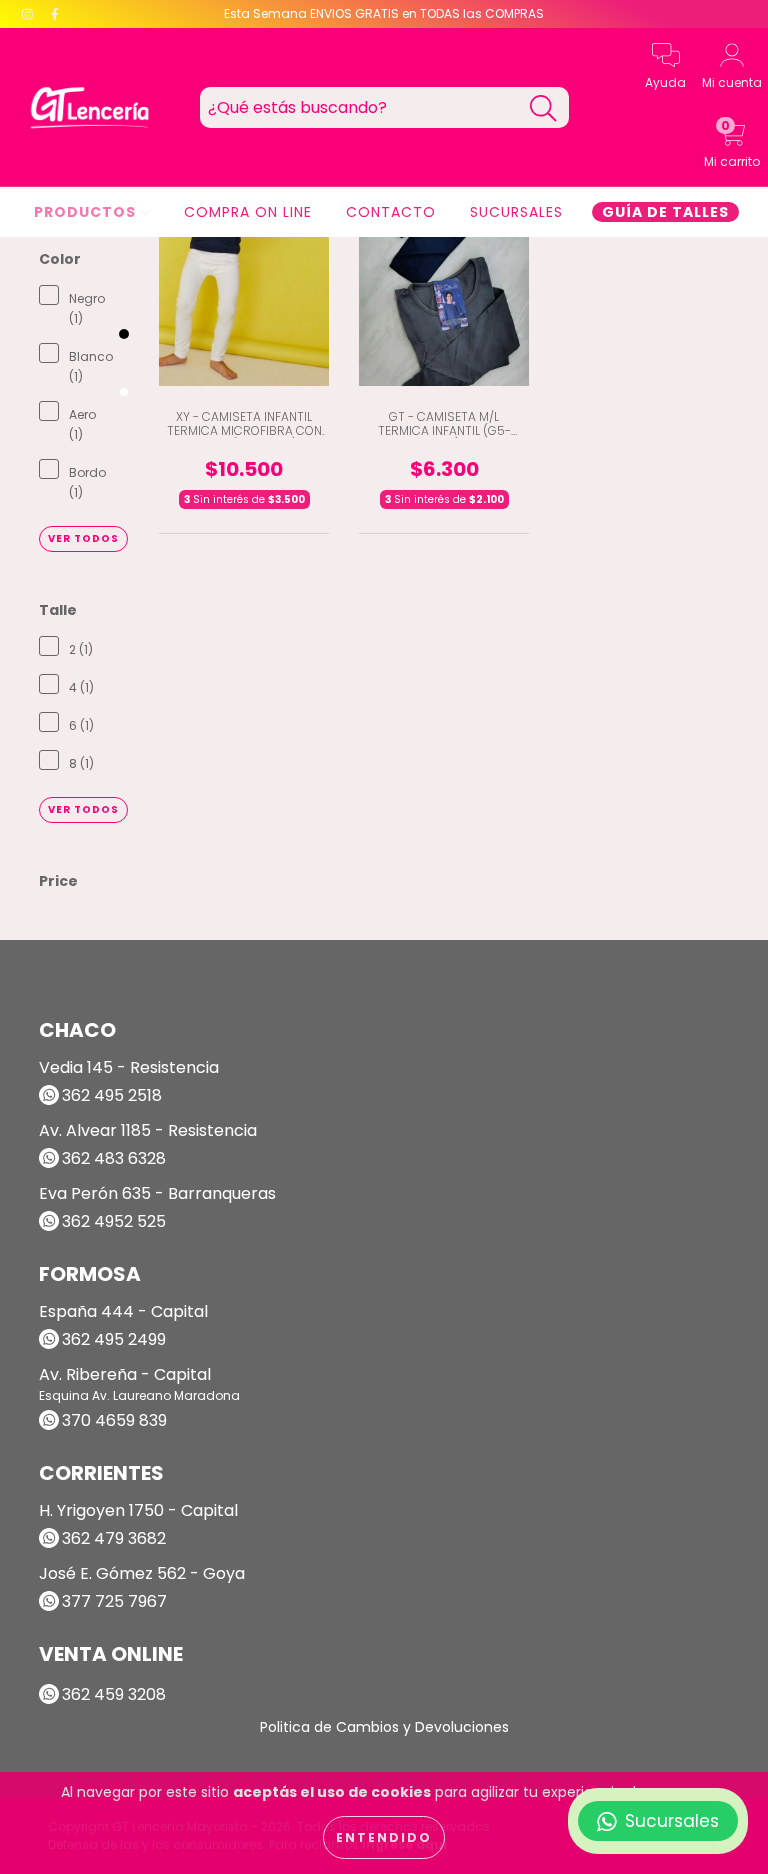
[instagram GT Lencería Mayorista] (29, 14)
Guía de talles (665, 212)
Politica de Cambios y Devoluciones (384, 1727)
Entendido (384, 1837)
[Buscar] (543, 108)
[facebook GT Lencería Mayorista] (55, 14)
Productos (87, 212)
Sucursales (516, 212)
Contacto (391, 212)
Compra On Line (248, 212)
